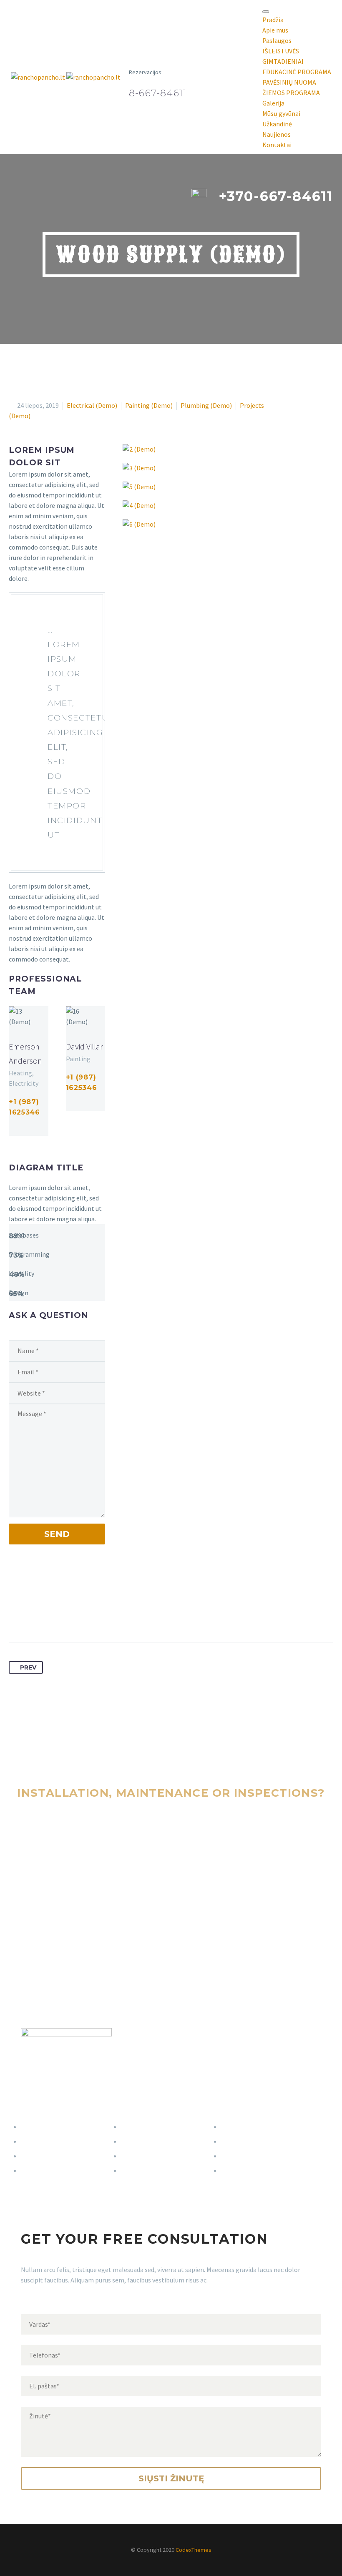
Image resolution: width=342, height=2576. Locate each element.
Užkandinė (277, 124)
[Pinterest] (47, 1616)
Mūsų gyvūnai (281, 113)
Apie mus (275, 30)
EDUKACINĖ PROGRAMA (297, 72)
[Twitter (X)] (25, 1129)
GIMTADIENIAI (283, 61)
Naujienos (277, 134)
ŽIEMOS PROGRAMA (291, 93)
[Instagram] (36, 1129)
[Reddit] (93, 1616)
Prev (28, 1667)
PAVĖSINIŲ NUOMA (289, 82)
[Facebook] (14, 1129)
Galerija (273, 103)
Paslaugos (277, 40)
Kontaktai (277, 145)
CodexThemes (194, 2550)
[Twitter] (31, 1616)
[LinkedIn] (78, 1616)
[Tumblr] (62, 1616)
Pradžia (273, 20)
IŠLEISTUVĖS (281, 51)
